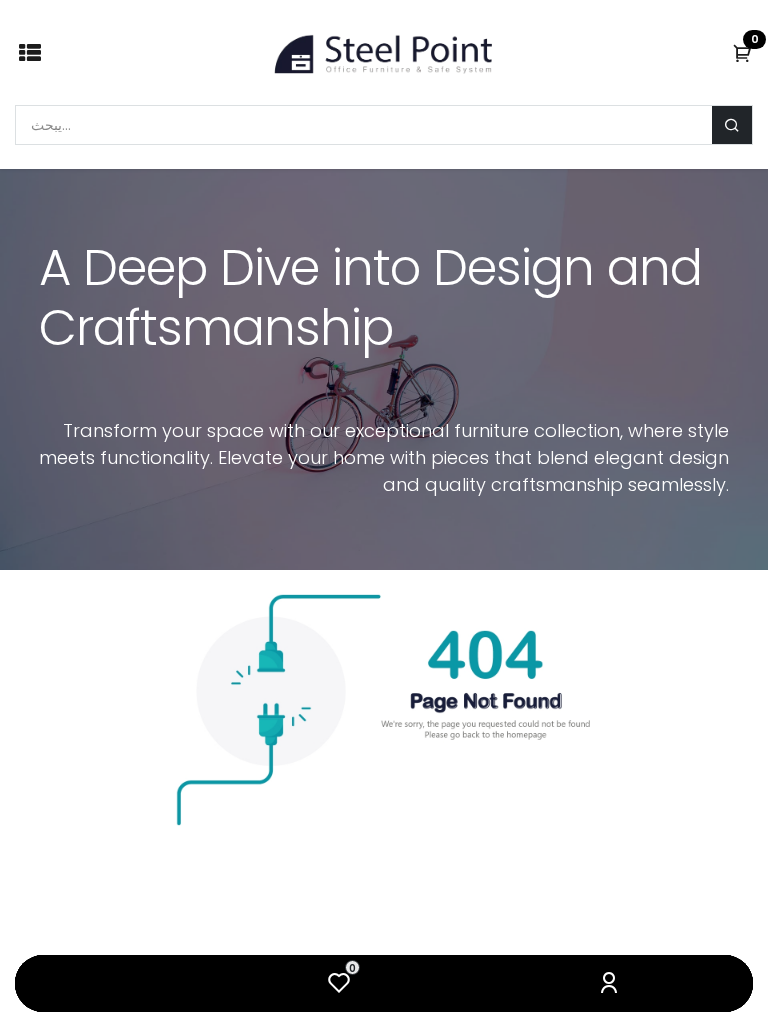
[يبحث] (732, 125)
